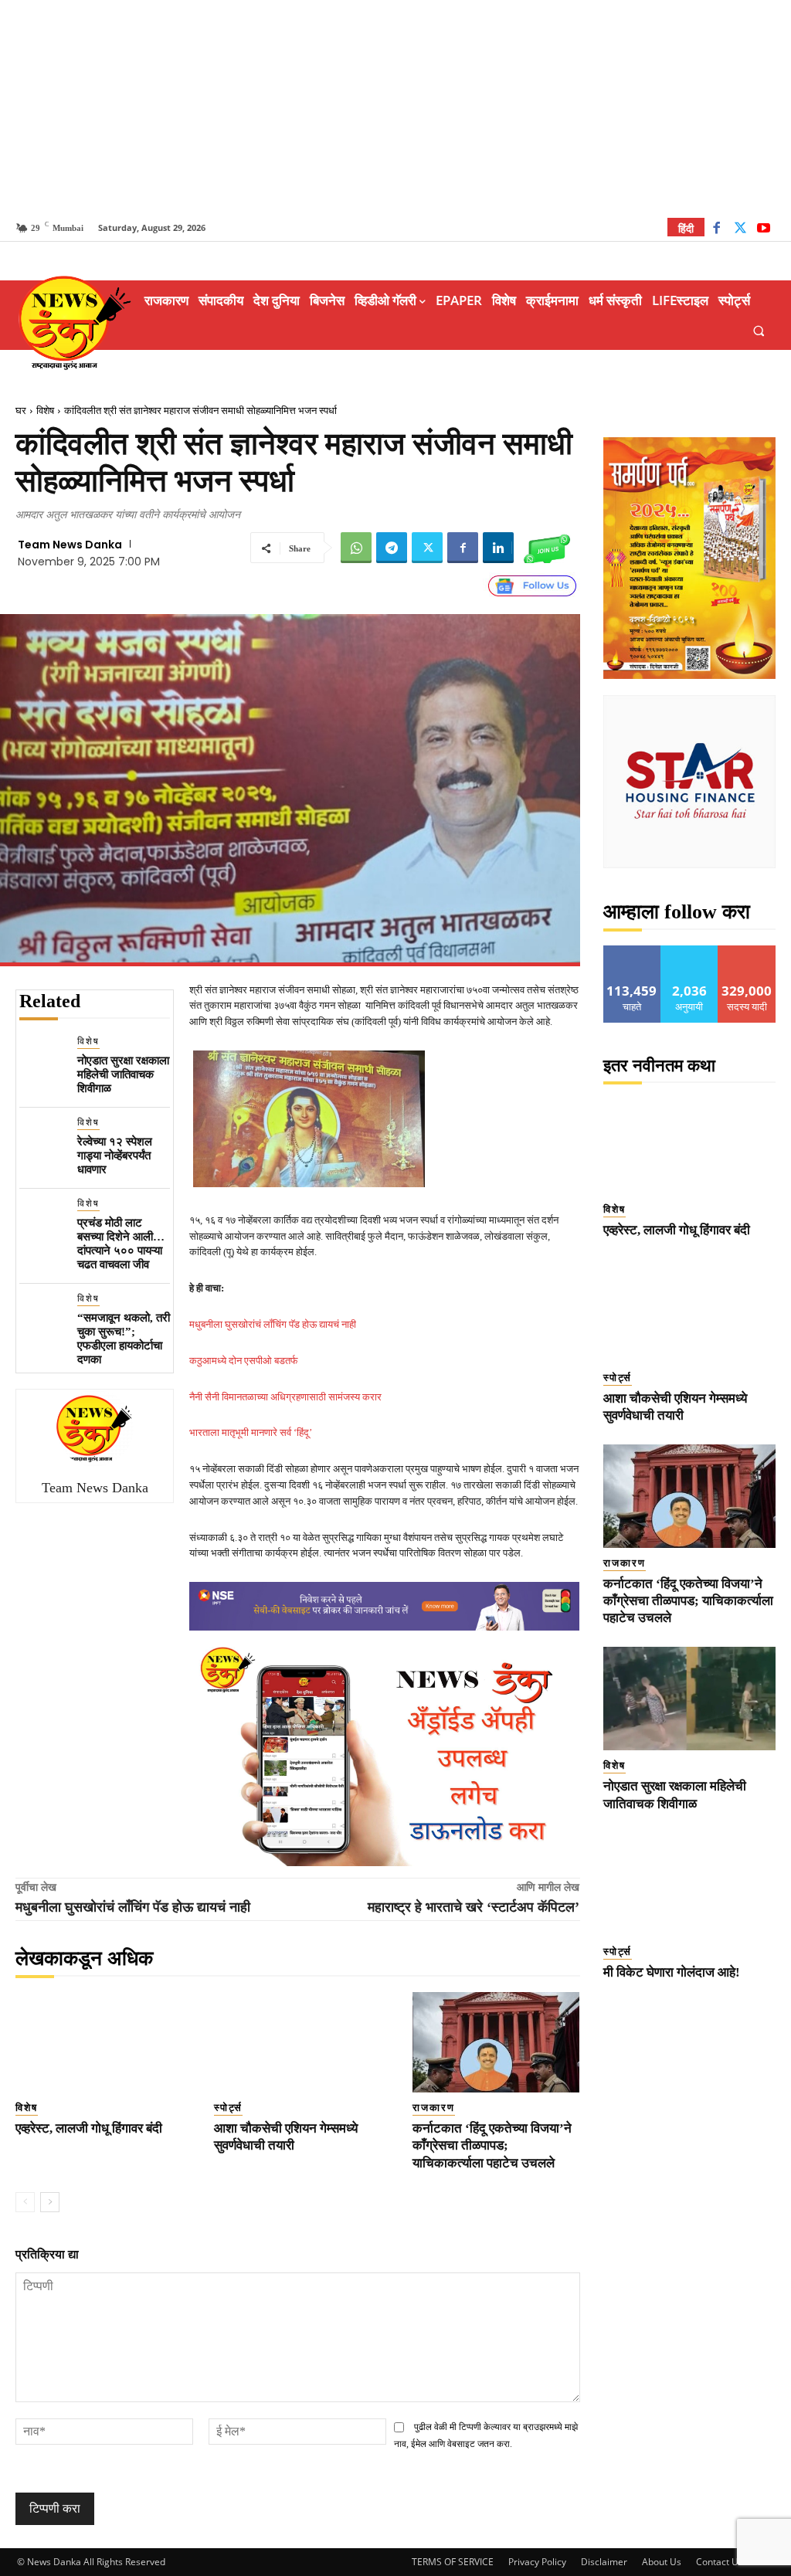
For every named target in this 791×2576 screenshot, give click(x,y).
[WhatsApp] (356, 548)
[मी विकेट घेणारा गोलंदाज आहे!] (690, 1885)
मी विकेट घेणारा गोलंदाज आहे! (672, 1972)
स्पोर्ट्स (228, 2108)
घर (21, 411)
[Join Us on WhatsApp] (547, 548)
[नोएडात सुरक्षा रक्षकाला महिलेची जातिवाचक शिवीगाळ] (42, 1057)
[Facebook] (716, 230)
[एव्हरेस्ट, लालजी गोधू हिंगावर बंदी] (99, 2042)
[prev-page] (25, 2202)
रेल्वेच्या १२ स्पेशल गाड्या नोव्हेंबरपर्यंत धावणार (115, 1156)
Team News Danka (70, 545)
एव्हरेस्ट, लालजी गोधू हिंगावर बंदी (89, 2128)
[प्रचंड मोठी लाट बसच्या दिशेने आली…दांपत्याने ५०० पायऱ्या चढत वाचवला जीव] (42, 1219)
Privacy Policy (537, 2562)
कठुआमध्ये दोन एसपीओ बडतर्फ (244, 1361)
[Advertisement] (395, 108)
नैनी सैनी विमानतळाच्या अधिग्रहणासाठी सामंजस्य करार (285, 1397)
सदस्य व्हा (747, 951)
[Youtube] (764, 230)
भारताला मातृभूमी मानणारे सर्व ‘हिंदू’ (251, 1432)
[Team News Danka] (95, 1428)
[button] (759, 330)
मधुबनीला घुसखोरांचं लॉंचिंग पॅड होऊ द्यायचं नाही (273, 1324)
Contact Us (720, 2562)
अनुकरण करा (690, 951)
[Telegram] (392, 548)
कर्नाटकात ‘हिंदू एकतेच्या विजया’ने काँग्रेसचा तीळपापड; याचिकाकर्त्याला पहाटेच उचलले (492, 2145)
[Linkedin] (498, 548)
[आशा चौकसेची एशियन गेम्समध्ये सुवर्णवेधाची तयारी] (298, 2042)
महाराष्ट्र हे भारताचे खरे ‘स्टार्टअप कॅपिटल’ (474, 1907)
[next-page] (50, 2202)
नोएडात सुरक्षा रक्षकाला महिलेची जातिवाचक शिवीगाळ (123, 1074)
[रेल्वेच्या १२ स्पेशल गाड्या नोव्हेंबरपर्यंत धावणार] (42, 1138)
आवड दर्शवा (632, 951)
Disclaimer (604, 2562)
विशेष (45, 411)
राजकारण (434, 2108)
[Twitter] (740, 230)
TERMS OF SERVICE (453, 2562)
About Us (662, 2562)
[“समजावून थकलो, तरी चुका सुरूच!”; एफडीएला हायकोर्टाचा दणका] (42, 1314)
